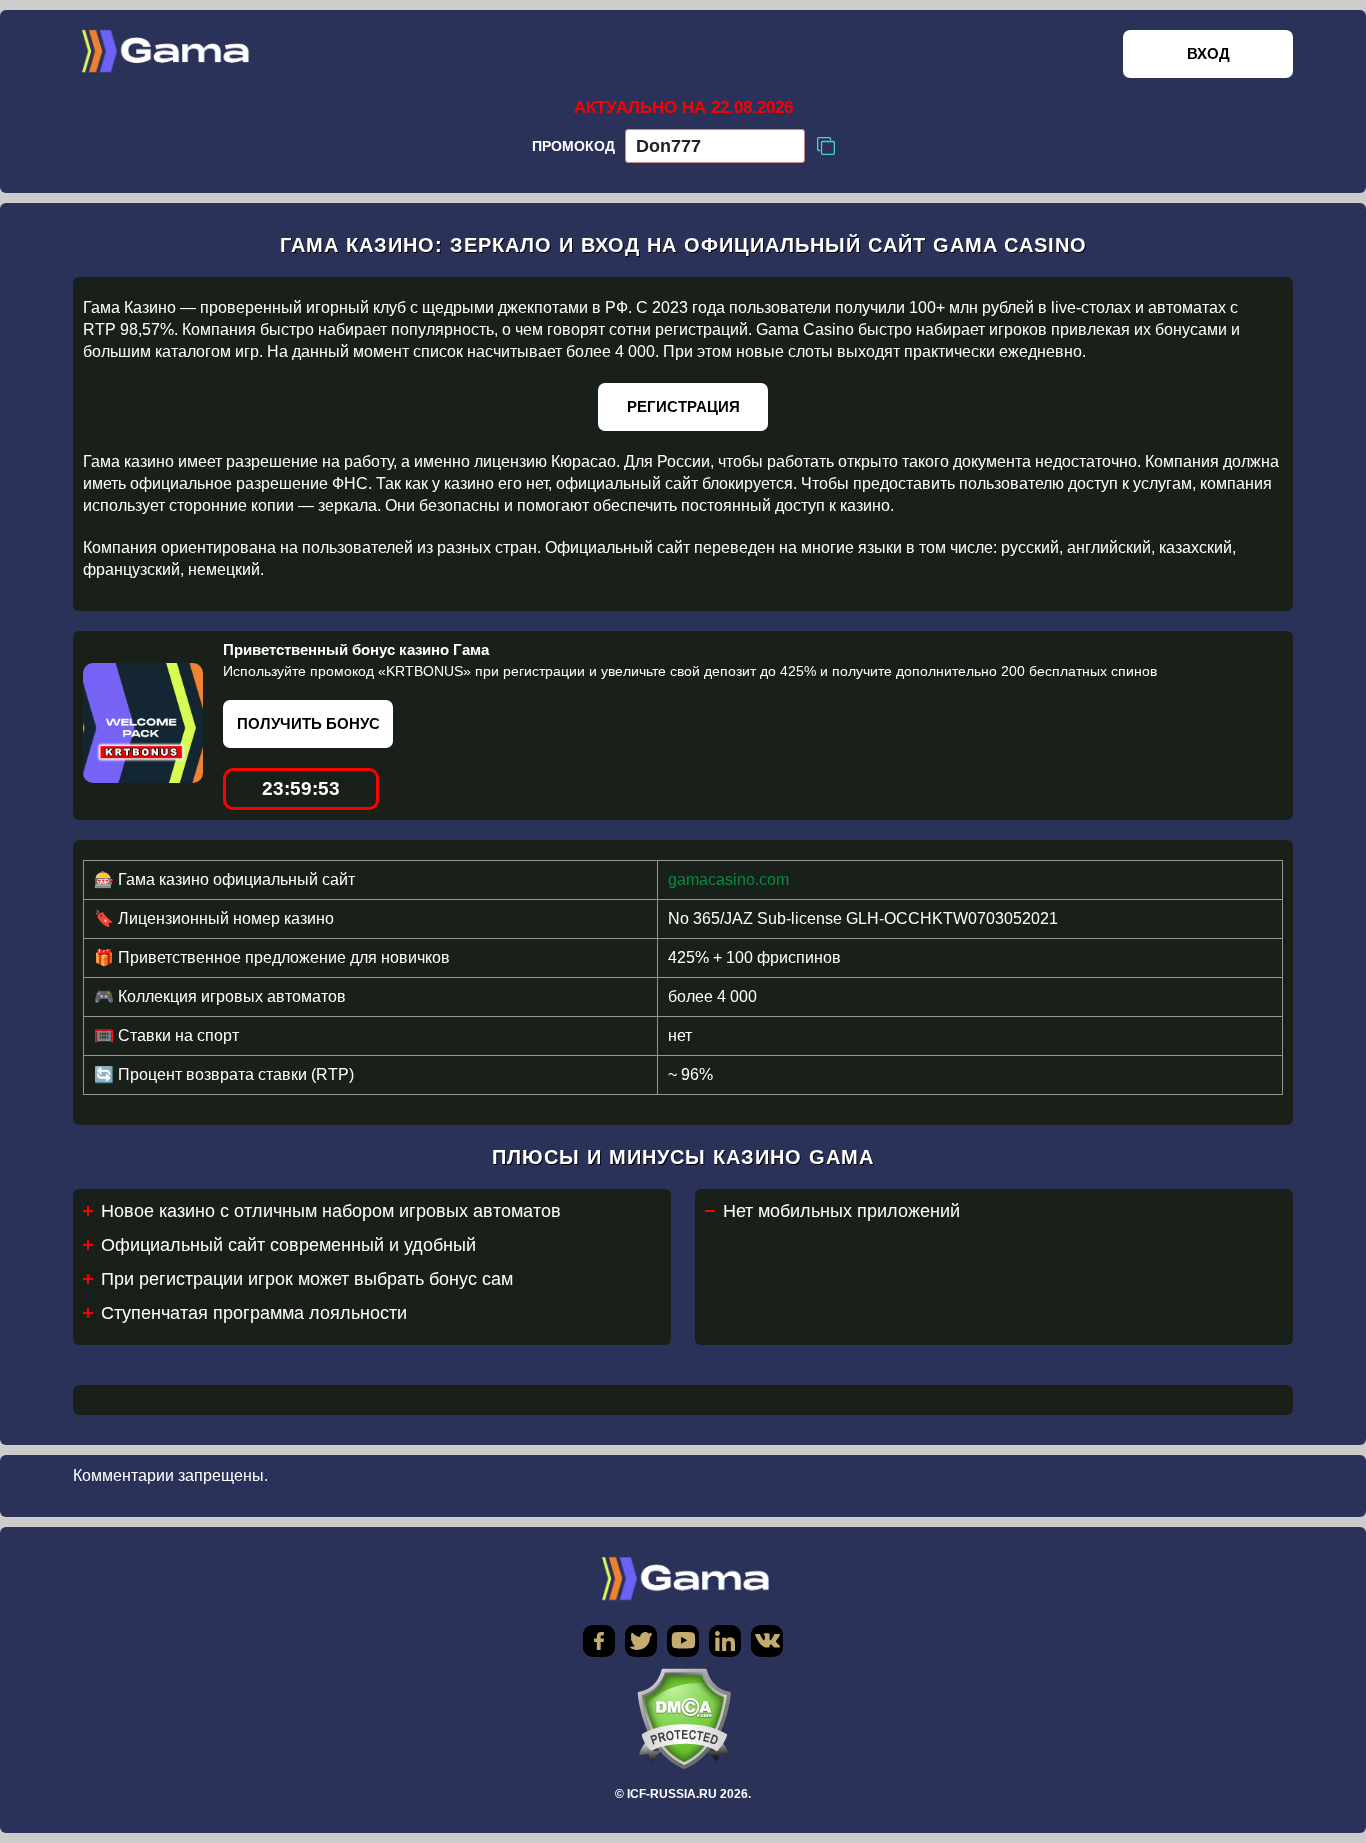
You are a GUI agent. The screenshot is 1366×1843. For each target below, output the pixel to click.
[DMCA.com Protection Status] (683, 1718)
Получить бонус (308, 723)
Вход (1208, 53)
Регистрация (683, 406)
